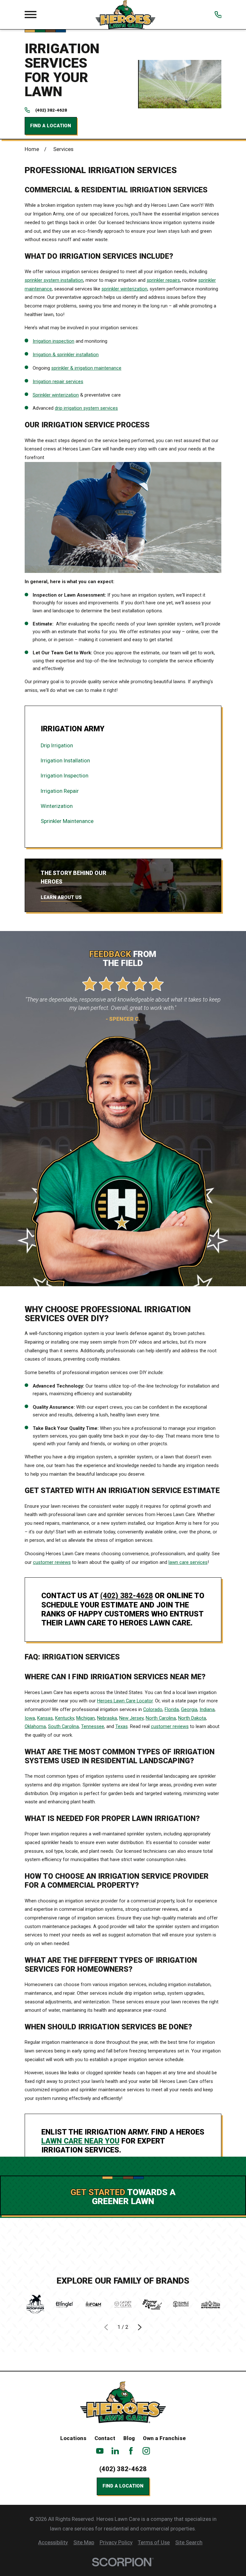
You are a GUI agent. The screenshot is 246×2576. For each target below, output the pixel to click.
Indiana (207, 1709)
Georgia (189, 1709)
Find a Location (51, 126)
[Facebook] (131, 2451)
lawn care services (188, 1562)
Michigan (86, 1718)
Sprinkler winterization (56, 395)
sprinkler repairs (163, 280)
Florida (172, 1709)
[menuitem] (123, 746)
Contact (105, 2438)
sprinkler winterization (124, 289)
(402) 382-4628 (51, 110)
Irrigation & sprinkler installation (66, 355)
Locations (73, 2438)
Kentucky (65, 1718)
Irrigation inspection (53, 341)
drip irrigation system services (86, 408)
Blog (129, 2438)
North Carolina (161, 1718)
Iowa (30, 1718)
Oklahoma (35, 1726)
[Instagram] (146, 2451)
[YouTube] (100, 2451)
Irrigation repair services (58, 382)
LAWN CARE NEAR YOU (80, 2141)
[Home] (125, 15)
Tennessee (93, 1726)
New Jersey (131, 1718)
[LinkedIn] (115, 2451)
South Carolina (63, 1726)
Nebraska (107, 1718)
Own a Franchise (164, 2438)
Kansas (45, 1718)
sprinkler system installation (54, 280)
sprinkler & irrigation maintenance (86, 368)
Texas (122, 1726)
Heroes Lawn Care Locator (125, 1701)
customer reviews (52, 1562)
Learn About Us (61, 897)
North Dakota (192, 1718)
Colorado (153, 1709)
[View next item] (140, 2327)
